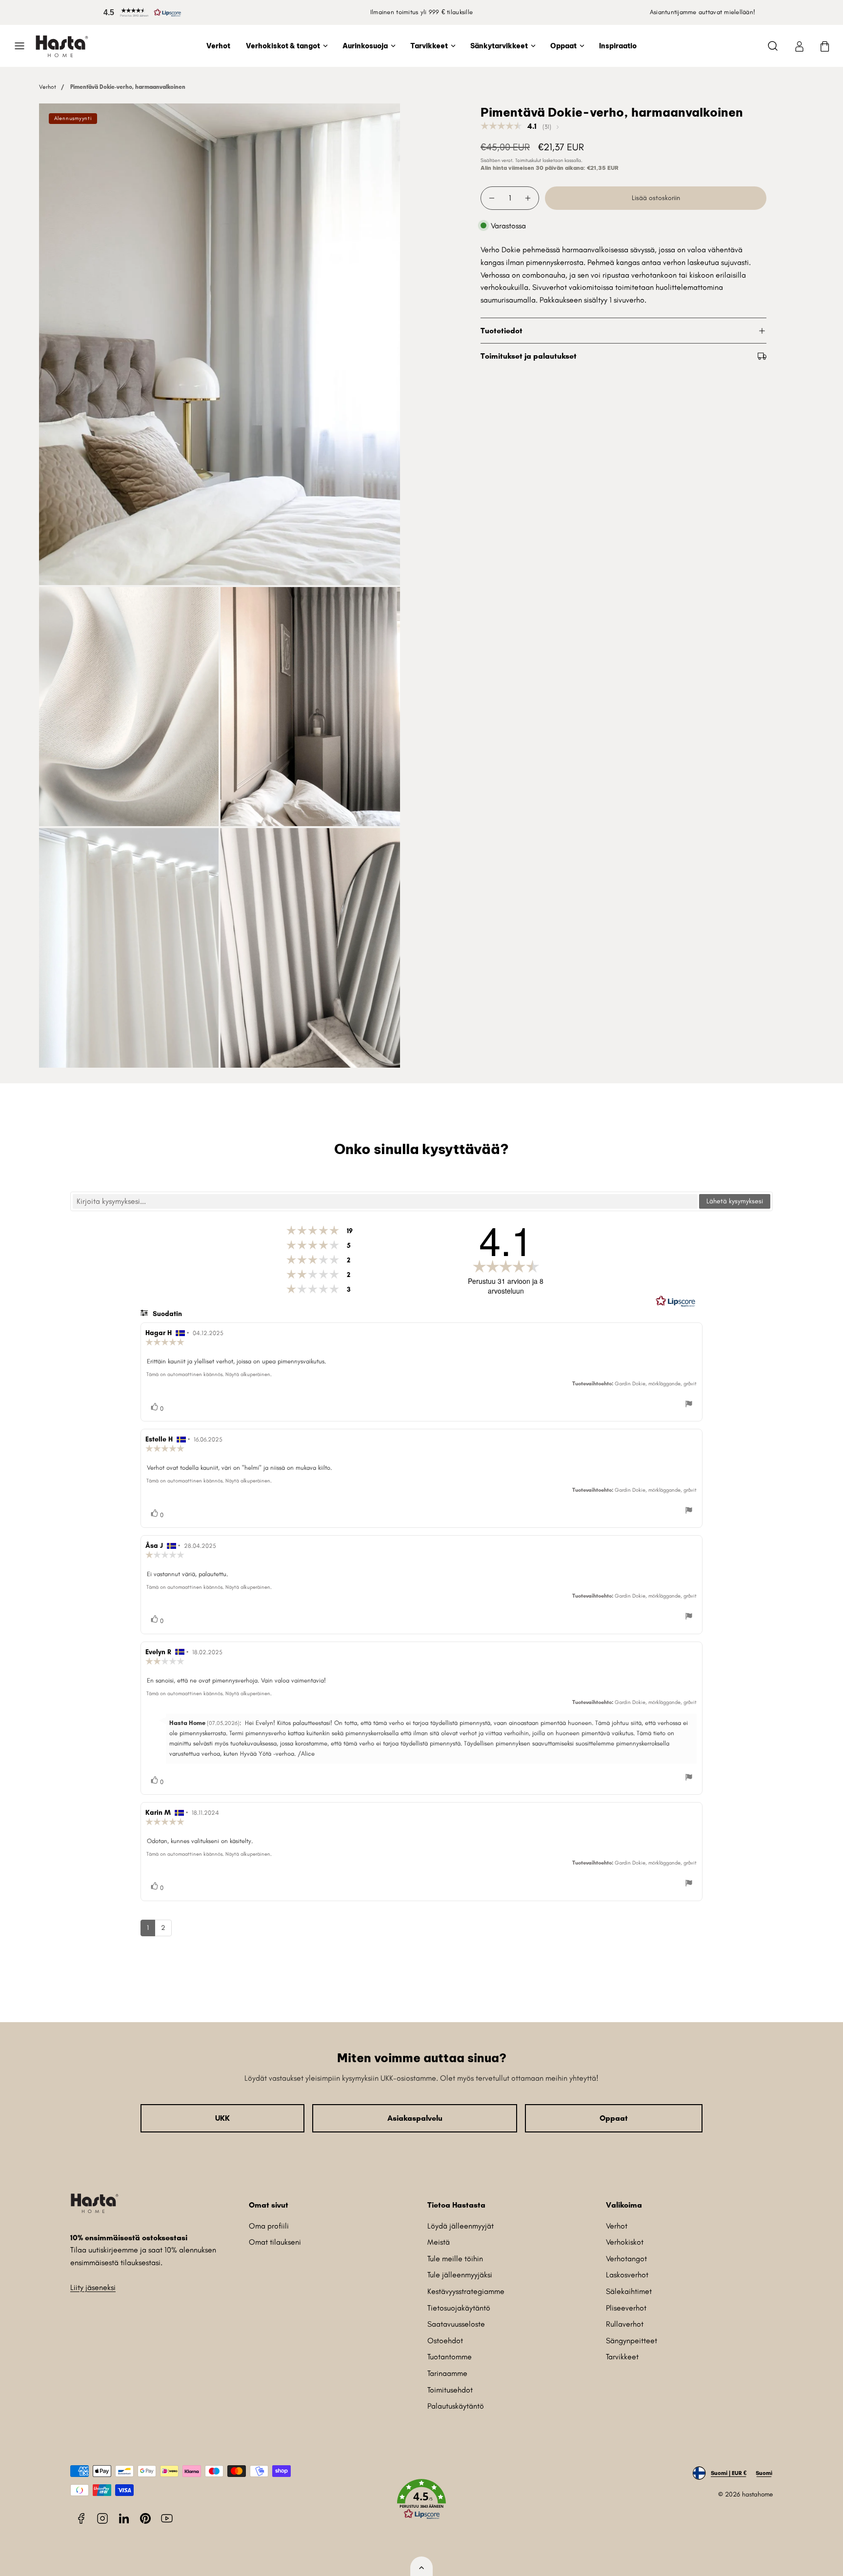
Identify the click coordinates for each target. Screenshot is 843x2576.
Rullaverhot (625, 2324)
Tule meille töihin (455, 2259)
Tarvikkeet (429, 46)
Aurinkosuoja (365, 46)
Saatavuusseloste (456, 2324)
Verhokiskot (625, 2242)
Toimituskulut (528, 160)
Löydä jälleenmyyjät (461, 2226)
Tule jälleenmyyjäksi (460, 2275)
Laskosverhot (627, 2275)
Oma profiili (269, 2226)
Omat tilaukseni (275, 2242)
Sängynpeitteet (632, 2341)
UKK (222, 2118)
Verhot (218, 46)
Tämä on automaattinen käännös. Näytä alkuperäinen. (209, 1374)
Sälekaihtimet (629, 2291)
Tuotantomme (450, 2357)
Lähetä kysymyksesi (735, 1201)
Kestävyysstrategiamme (466, 2291)
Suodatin (166, 1314)
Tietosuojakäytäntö (459, 2308)
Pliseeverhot (626, 2308)
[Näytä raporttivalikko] (689, 1405)
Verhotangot (626, 2259)
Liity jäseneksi (93, 2287)
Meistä (439, 2242)
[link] (799, 46)
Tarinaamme (447, 2373)
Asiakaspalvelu (415, 2118)
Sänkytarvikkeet (499, 46)
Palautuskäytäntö (456, 2406)
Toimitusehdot (450, 2390)
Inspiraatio (618, 46)
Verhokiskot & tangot (283, 46)
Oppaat (563, 46)
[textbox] (385, 1201)
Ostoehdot (445, 2341)
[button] (140, 12)
